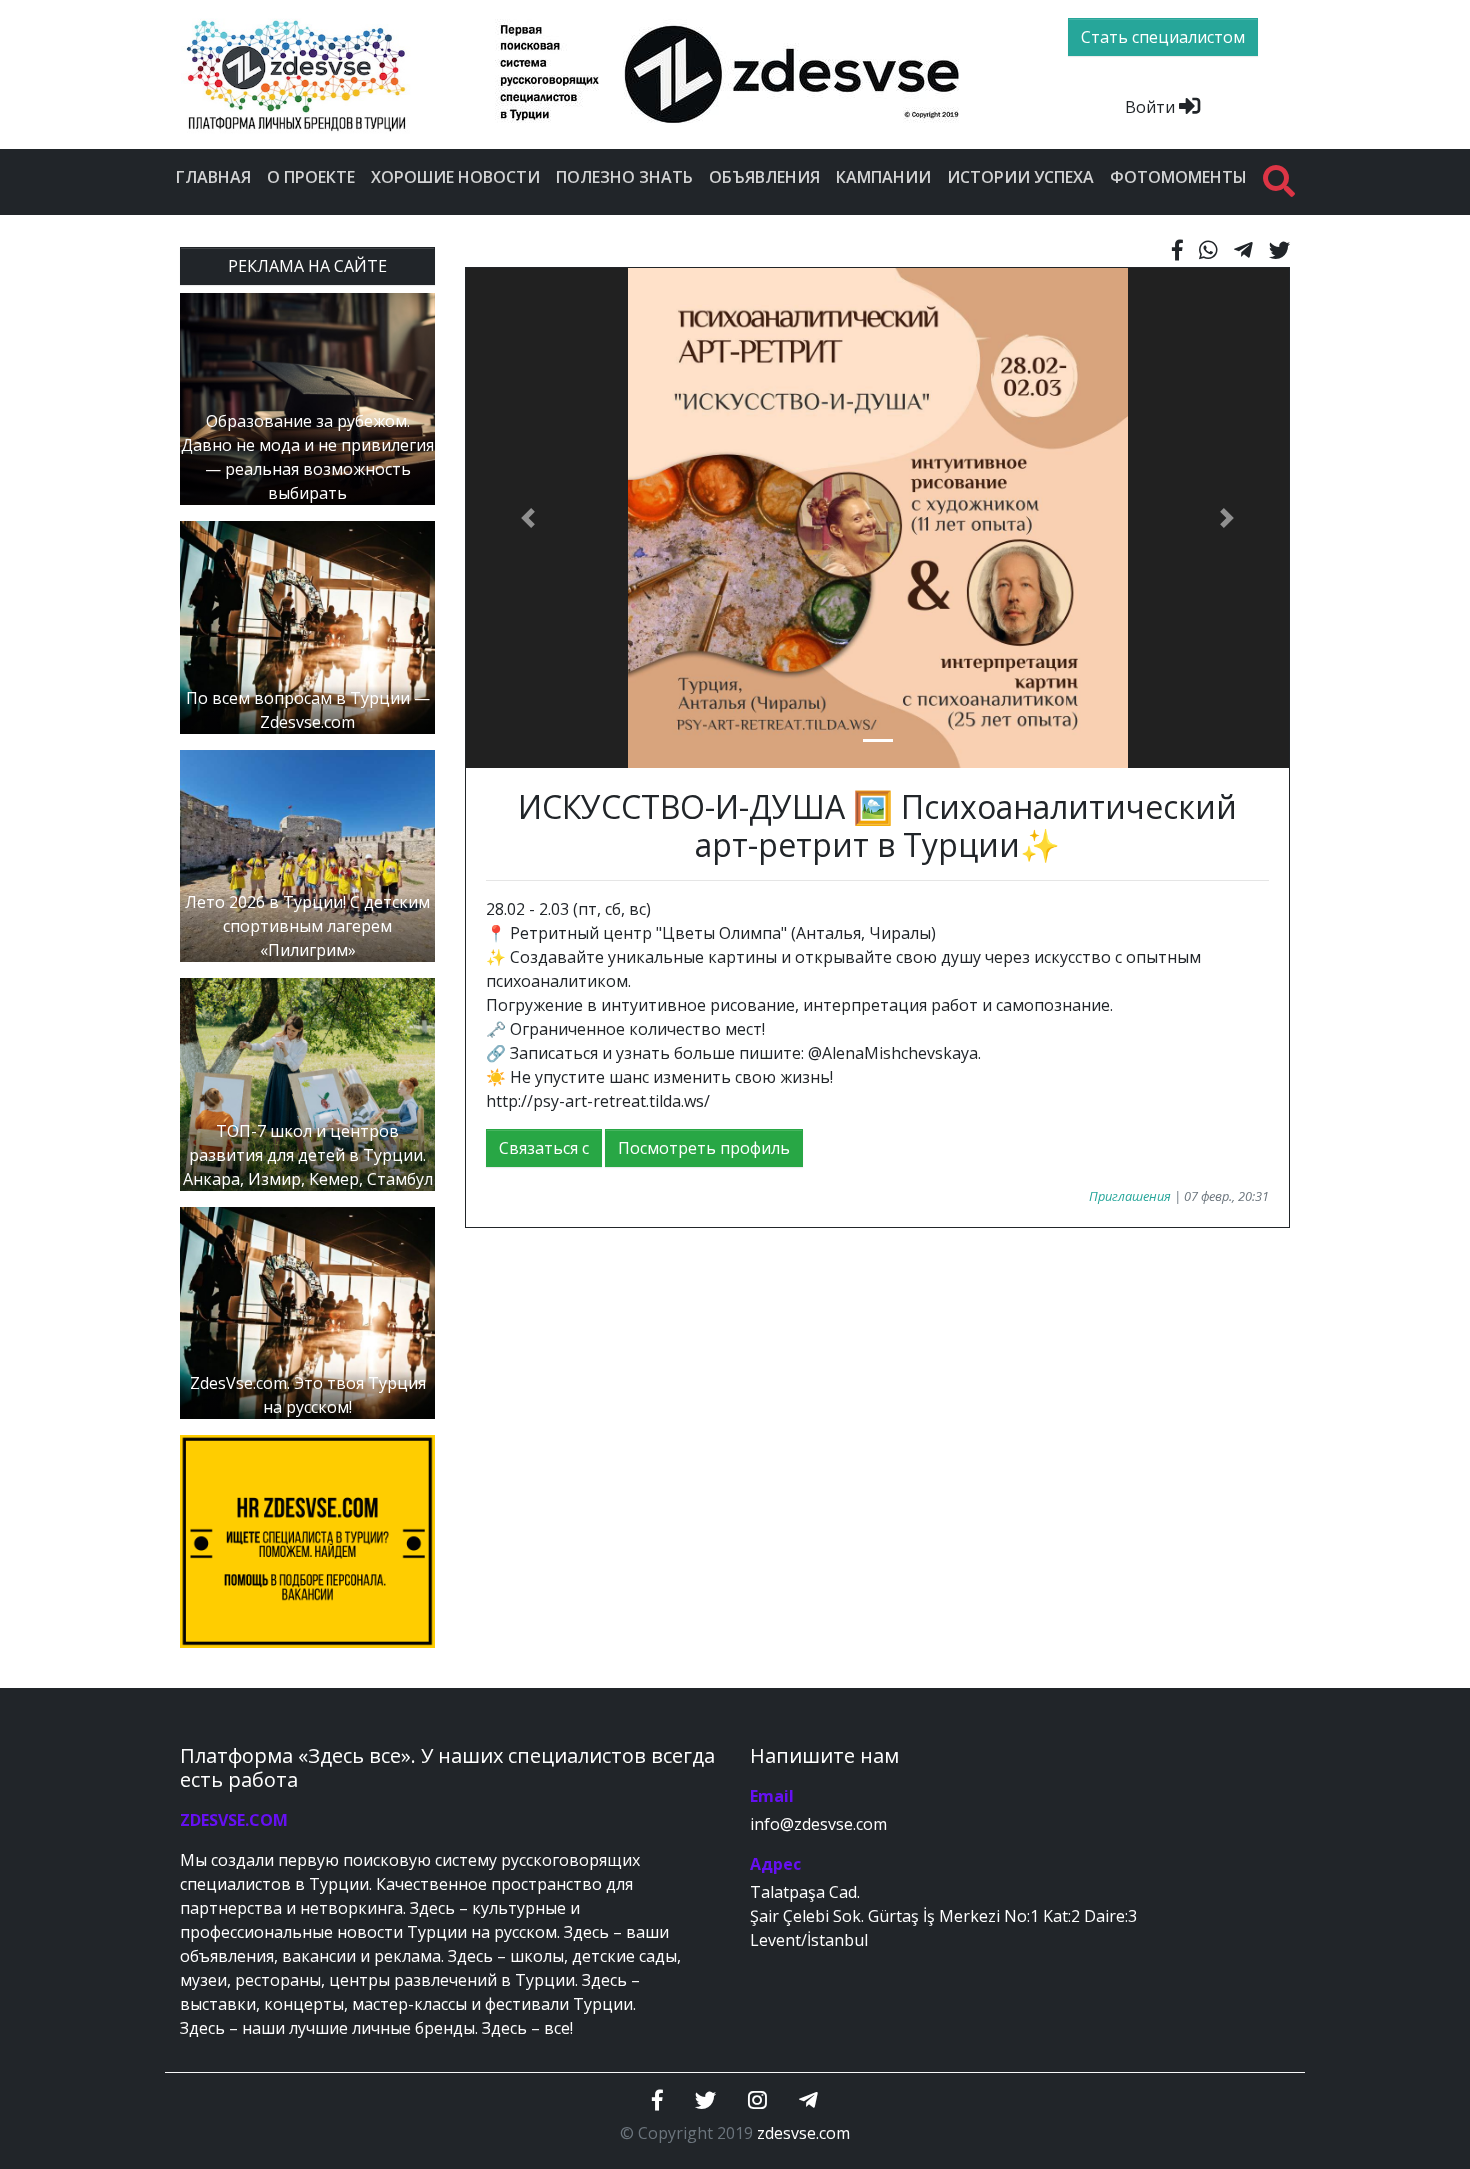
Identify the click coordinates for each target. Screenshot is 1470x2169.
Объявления (764, 177)
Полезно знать (624, 177)
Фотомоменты (1178, 177)
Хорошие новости (455, 177)
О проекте (311, 177)
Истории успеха (1020, 177)
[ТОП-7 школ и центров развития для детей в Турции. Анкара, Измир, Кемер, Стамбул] (307, 1083)
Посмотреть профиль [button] (704, 1148)
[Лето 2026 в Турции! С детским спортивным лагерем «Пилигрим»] (307, 854)
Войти (1152, 107)
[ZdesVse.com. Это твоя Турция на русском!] (307, 1311)
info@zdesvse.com (818, 1824)
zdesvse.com (803, 2133)
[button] (527, 518)
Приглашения (1130, 1196)
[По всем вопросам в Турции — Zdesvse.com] (307, 626)
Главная (213, 177)
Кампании (883, 177)
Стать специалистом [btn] (1163, 37)
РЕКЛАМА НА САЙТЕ (307, 266)
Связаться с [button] (544, 1148)
